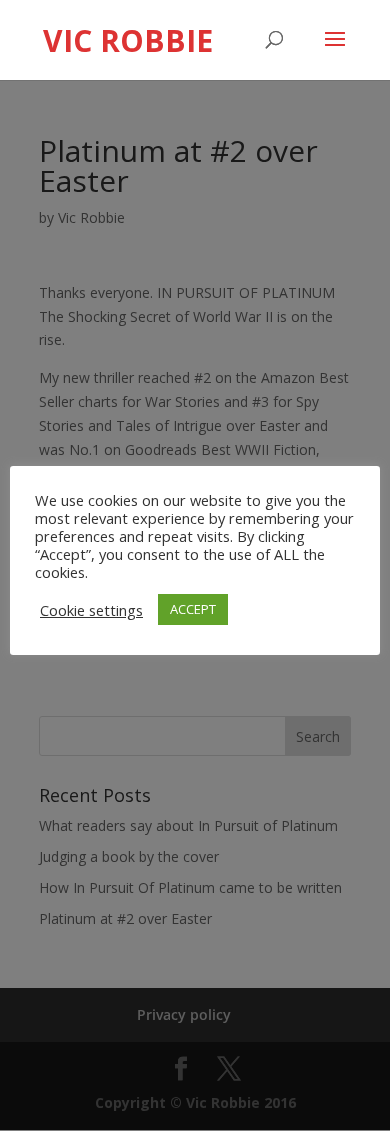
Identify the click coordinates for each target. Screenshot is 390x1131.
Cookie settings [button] (91, 610)
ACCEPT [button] (193, 609)
